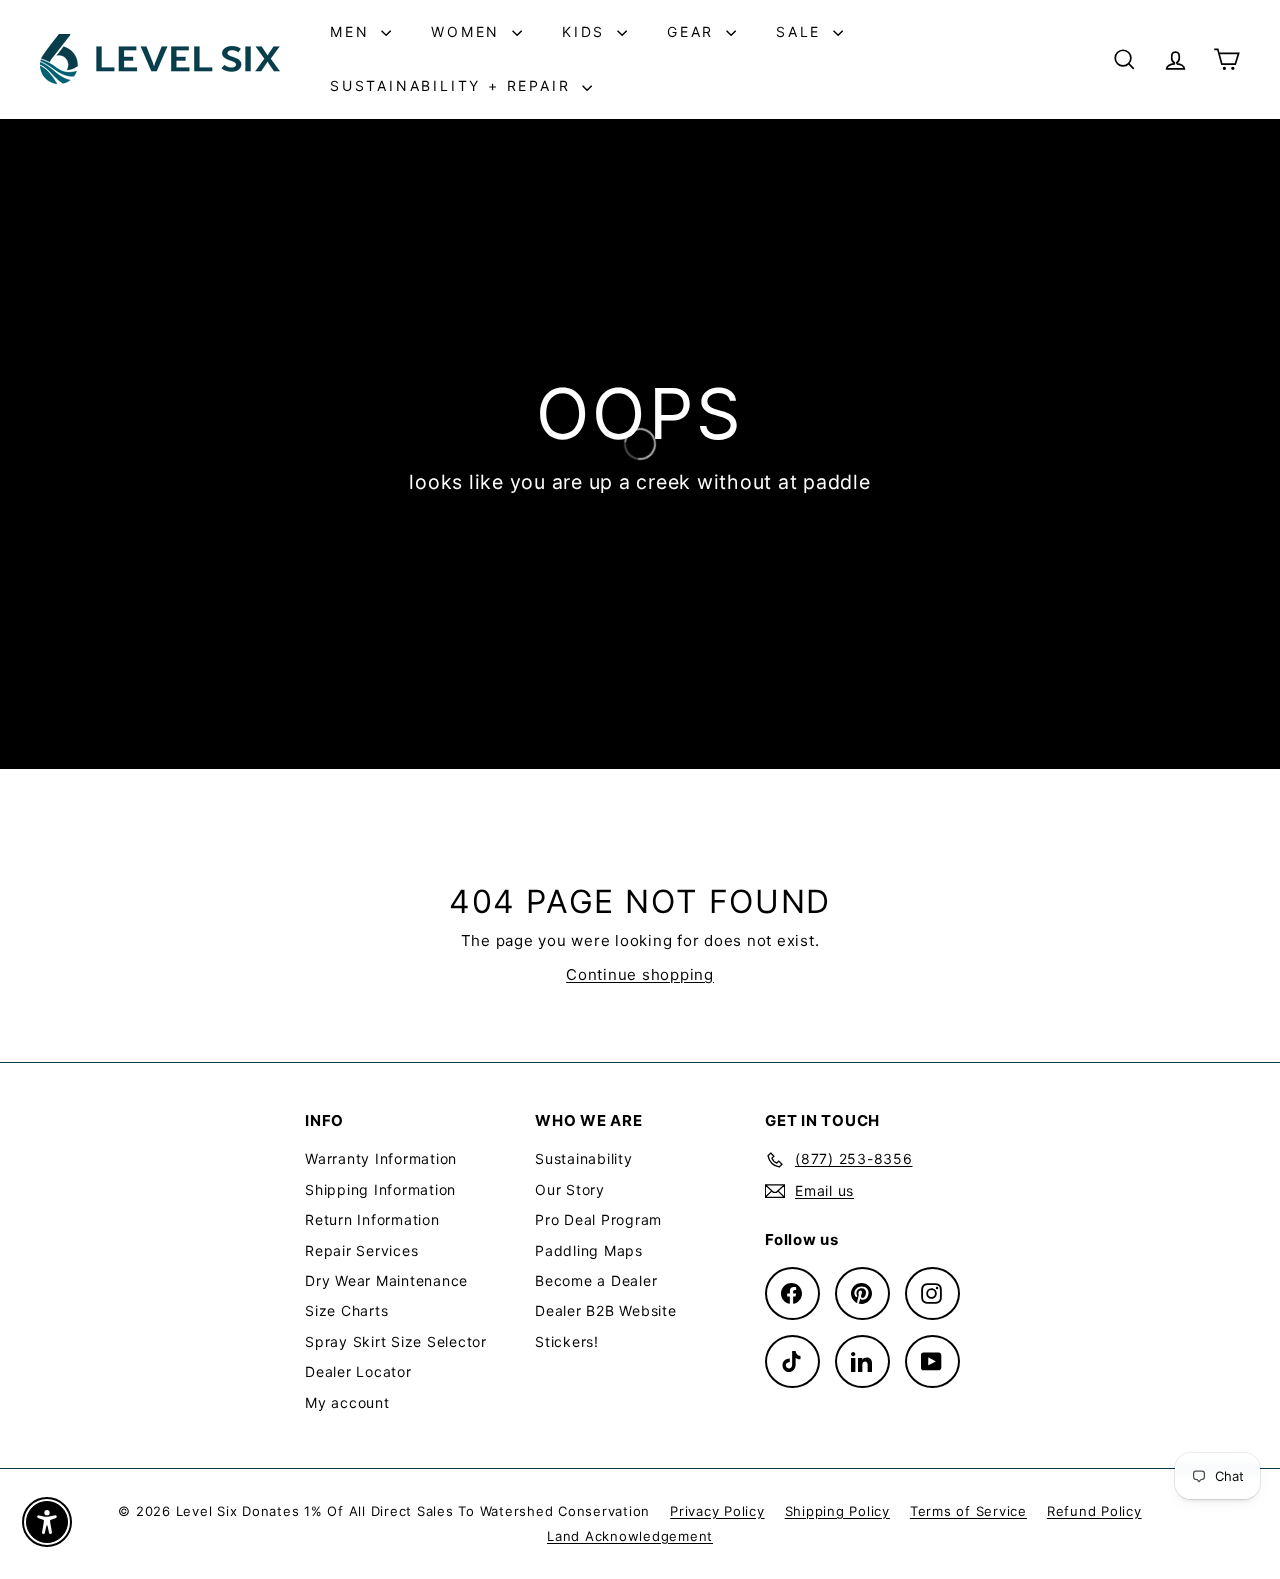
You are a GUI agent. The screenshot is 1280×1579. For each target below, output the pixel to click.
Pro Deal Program (598, 1219)
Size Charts (346, 1310)
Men (353, 31)
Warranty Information (381, 1158)
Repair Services (361, 1250)
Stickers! (567, 1341)
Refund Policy (1094, 1511)
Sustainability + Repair (453, 85)
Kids (587, 31)
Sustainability (584, 1158)
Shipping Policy (837, 1511)
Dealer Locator (358, 1371)
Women (469, 31)
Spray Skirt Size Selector (396, 1341)
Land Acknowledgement (630, 1536)
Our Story (570, 1189)
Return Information (372, 1219)
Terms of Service (968, 1511)
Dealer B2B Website (606, 1310)
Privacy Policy (717, 1511)
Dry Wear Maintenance (386, 1280)
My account (347, 1402)
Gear (694, 31)
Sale (802, 31)
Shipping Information (380, 1189)
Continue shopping (640, 974)
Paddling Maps (589, 1250)
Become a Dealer (596, 1280)
